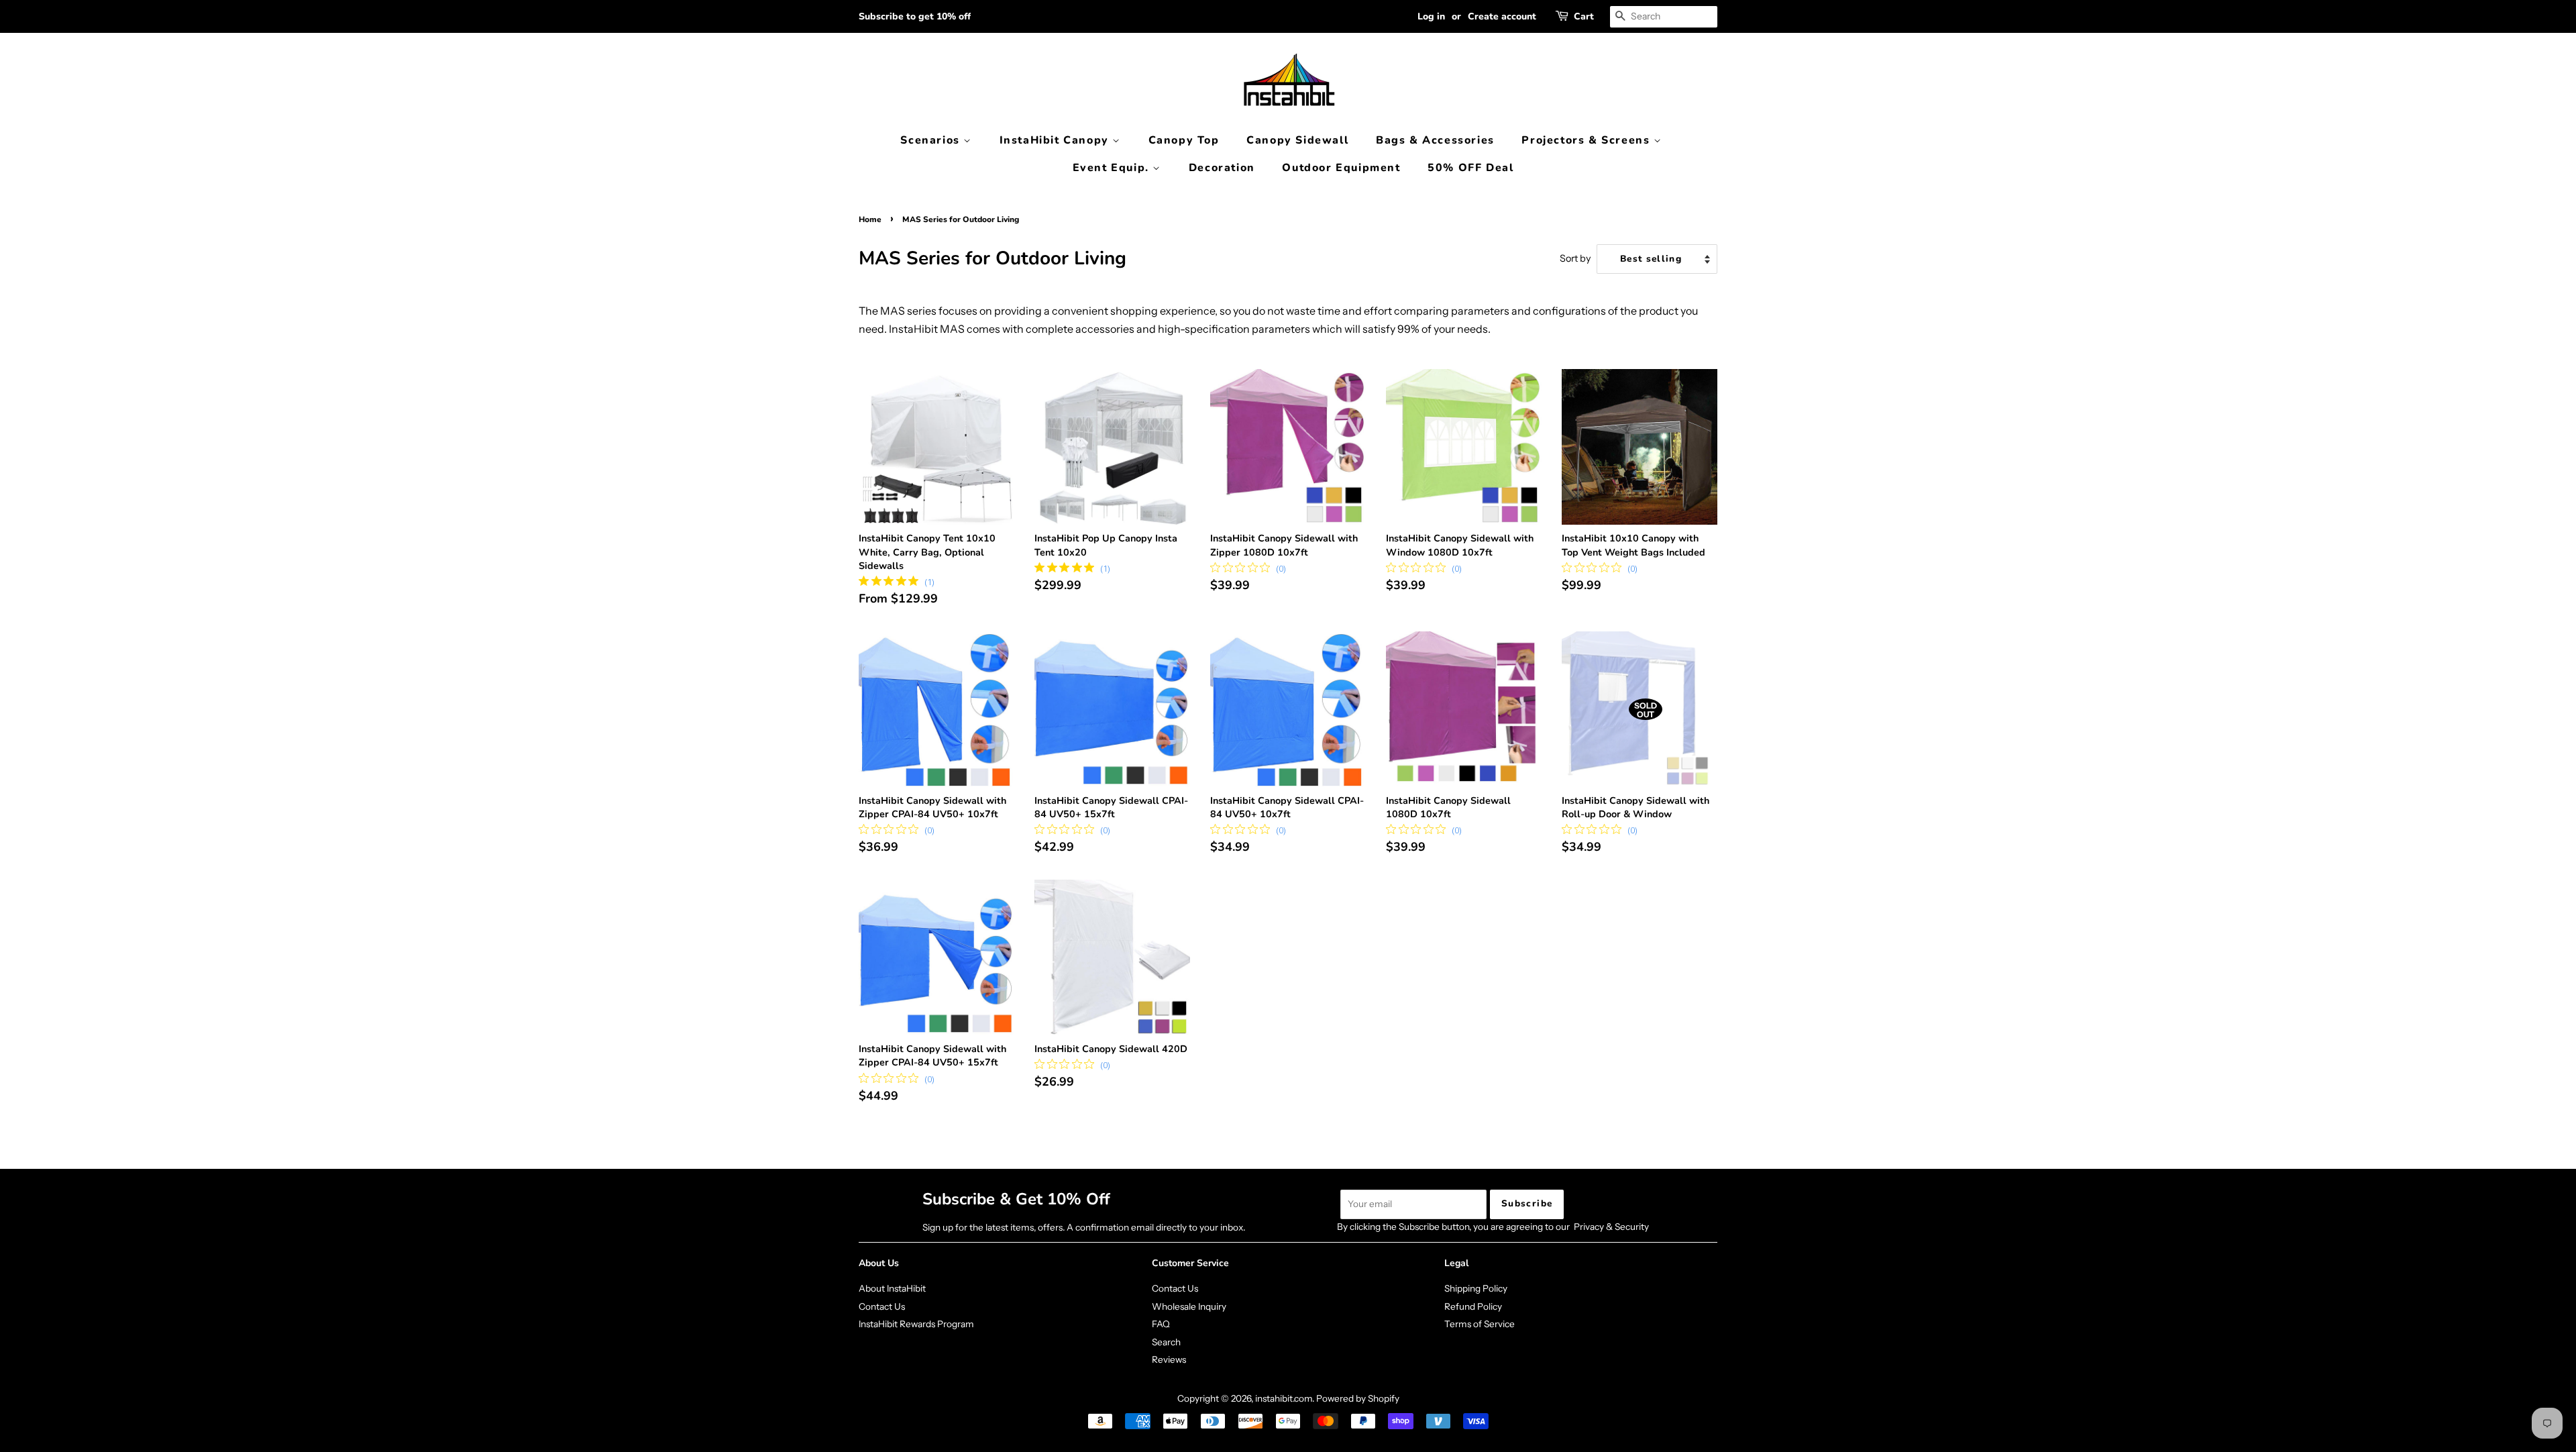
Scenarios (932, 140)
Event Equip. (1113, 168)
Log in (1431, 16)
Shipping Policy (1476, 1288)
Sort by (1575, 258)
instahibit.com (1284, 1398)
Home (870, 219)
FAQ (1161, 1324)
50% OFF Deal (1470, 168)
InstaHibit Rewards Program (916, 1324)
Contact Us (882, 1306)
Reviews (1169, 1359)
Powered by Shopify (1358, 1398)
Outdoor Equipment (1341, 168)
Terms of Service (1480, 1324)
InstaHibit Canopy (1056, 140)
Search (1166, 1342)
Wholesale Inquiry (1189, 1306)
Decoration (1222, 168)
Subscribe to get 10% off (915, 16)
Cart (1584, 16)
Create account (1502, 16)
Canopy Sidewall (1297, 140)
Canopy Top (1184, 140)
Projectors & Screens (1588, 140)
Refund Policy (1473, 1306)
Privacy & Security (1611, 1227)
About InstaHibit (892, 1288)
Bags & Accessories (1435, 140)
